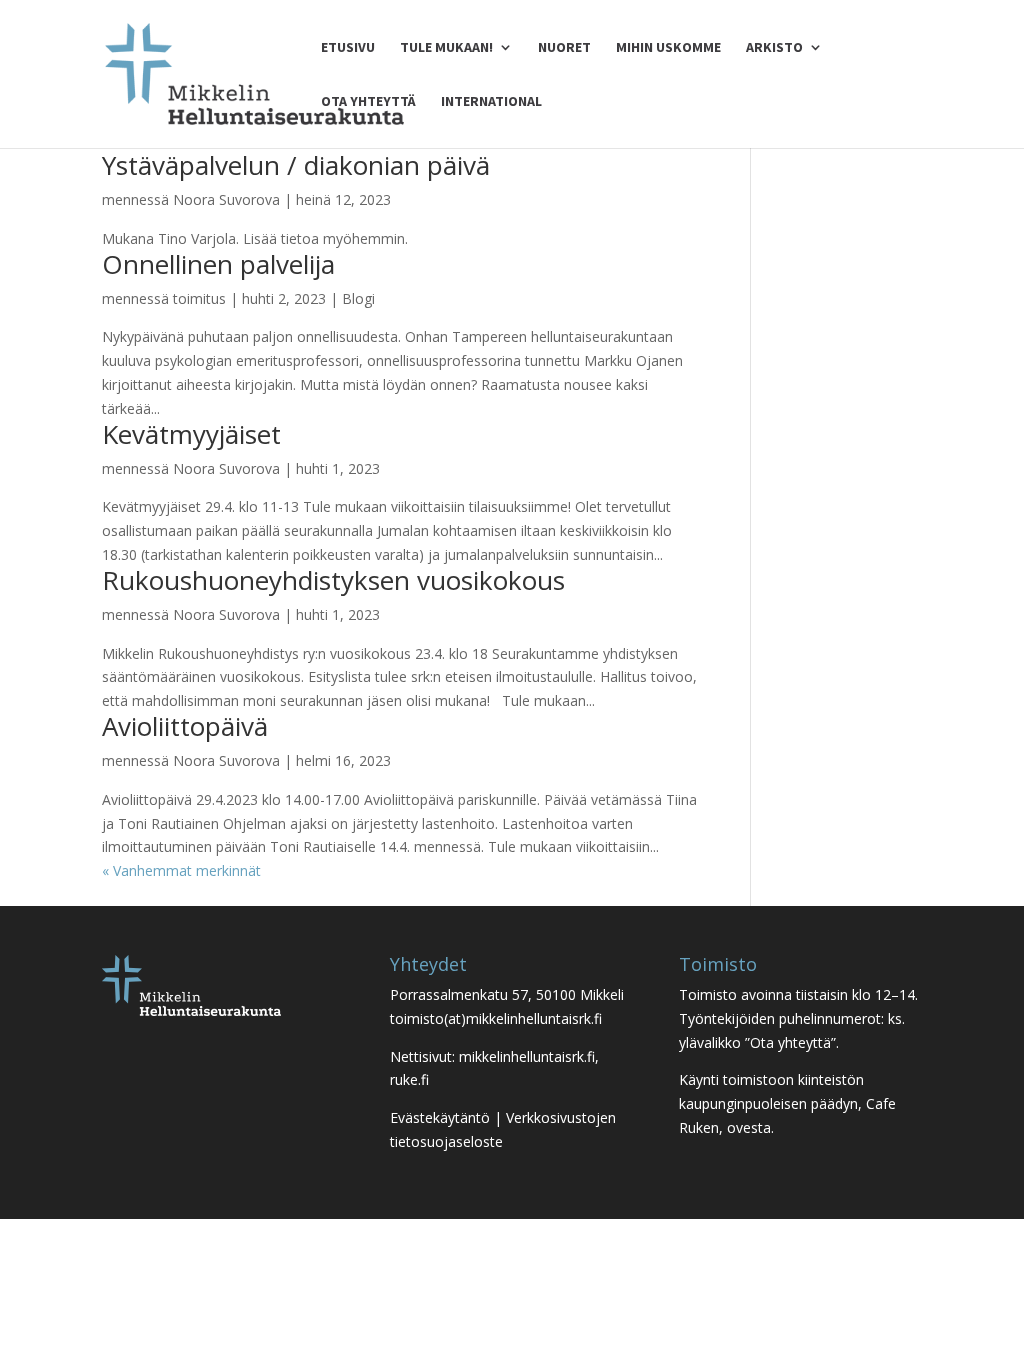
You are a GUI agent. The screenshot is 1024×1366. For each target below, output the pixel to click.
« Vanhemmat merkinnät (181, 870)
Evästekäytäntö (440, 1117)
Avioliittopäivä (185, 726)
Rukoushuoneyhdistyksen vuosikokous (333, 580)
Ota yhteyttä (368, 102)
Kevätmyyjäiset (191, 434)
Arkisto (774, 48)
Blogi (358, 298)
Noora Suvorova (226, 199)
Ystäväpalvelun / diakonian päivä (296, 165)
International (491, 102)
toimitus (199, 298)
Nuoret (564, 48)
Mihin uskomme (668, 48)
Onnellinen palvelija (218, 264)
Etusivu (348, 48)
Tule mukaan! (446, 48)
